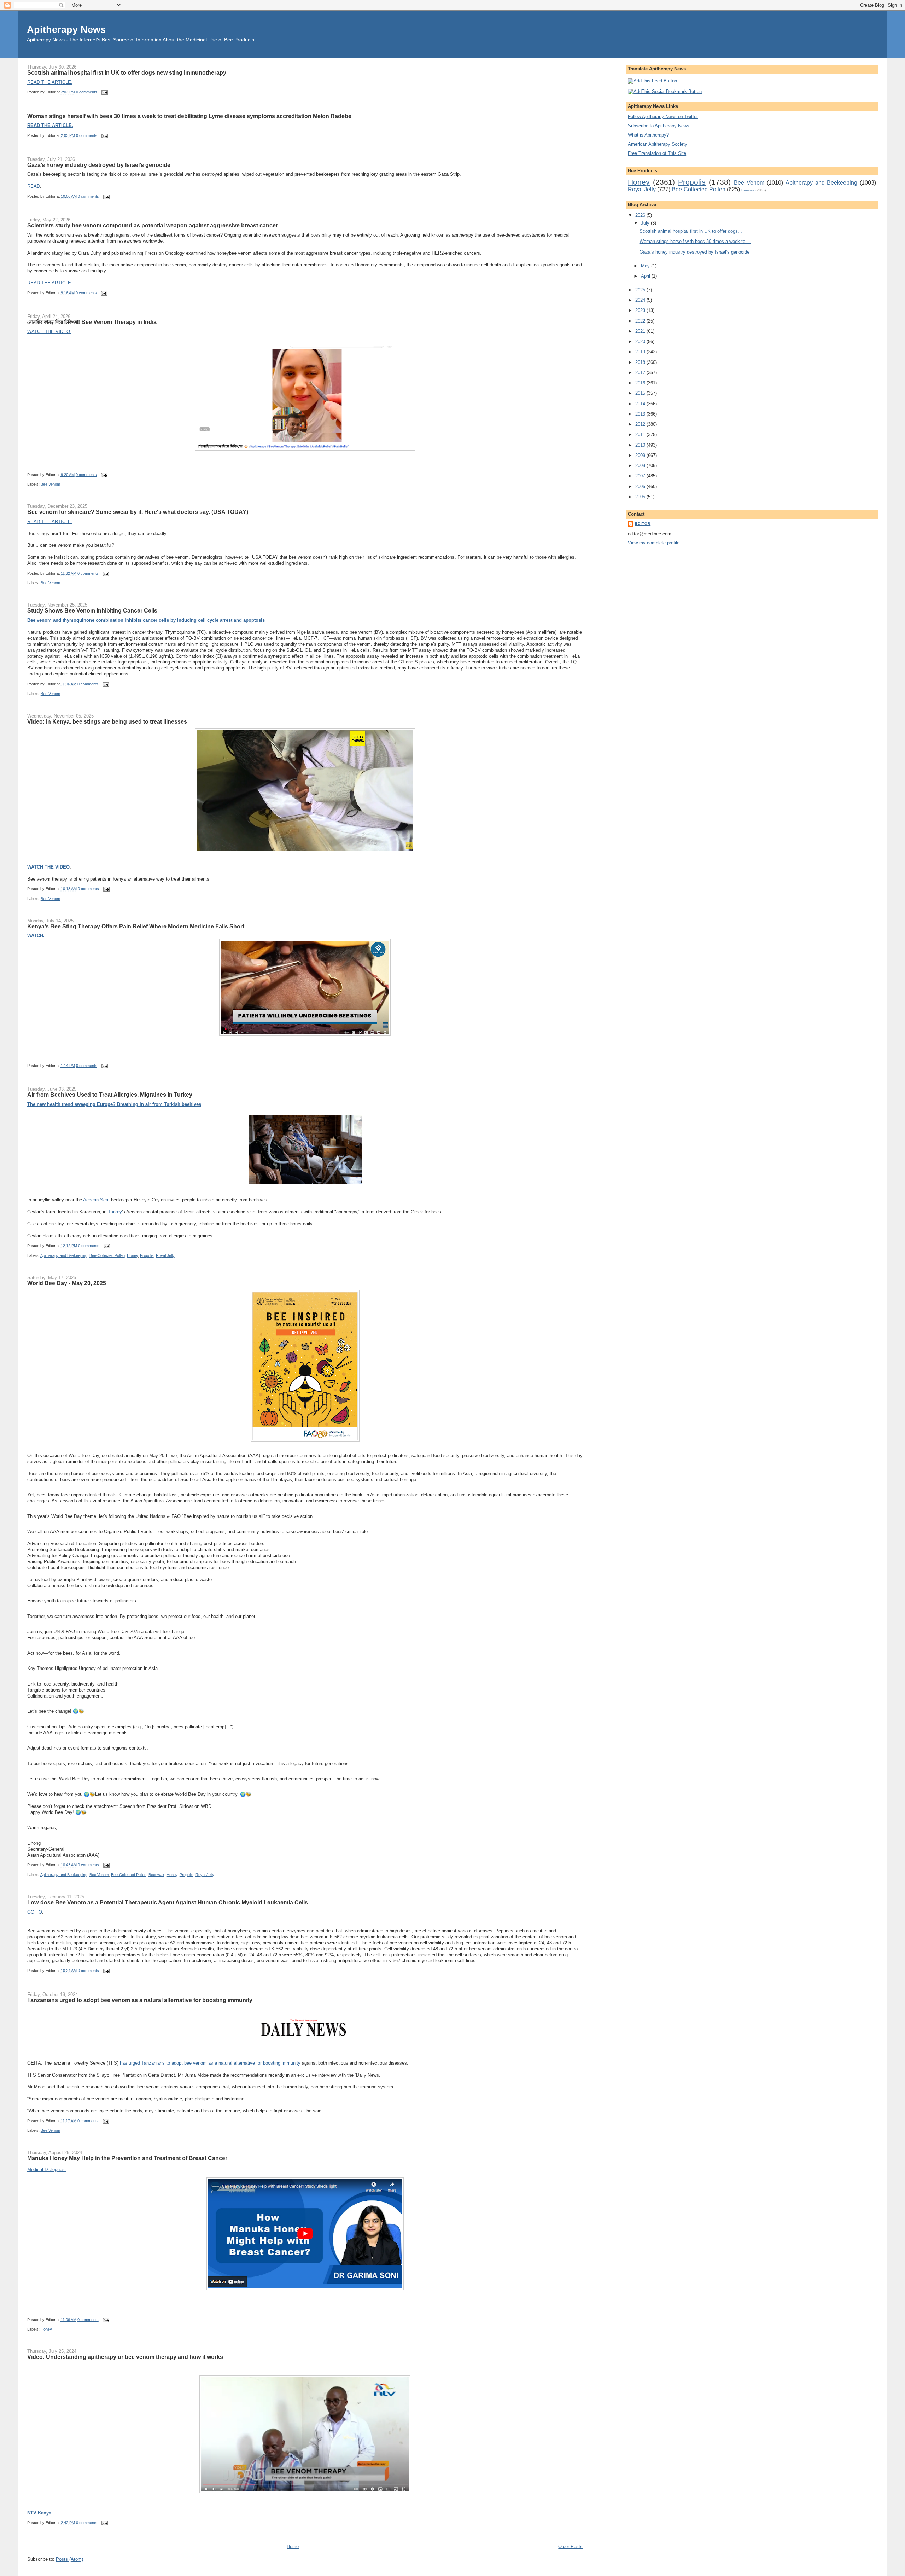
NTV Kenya (39, 2513)
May (646, 266)
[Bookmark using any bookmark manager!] (665, 91)
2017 (641, 373)
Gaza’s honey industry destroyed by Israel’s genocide (99, 165)
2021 (641, 331)
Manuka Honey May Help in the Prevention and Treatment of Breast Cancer (127, 2158)
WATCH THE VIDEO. (49, 332)
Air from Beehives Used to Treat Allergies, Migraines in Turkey (110, 1095)
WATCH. (36, 936)
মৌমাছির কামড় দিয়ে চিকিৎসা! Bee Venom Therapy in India (92, 322)
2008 (641, 466)
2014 (641, 404)
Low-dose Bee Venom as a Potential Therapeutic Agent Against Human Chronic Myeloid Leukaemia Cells (168, 1902)
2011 (641, 434)
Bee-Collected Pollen (107, 1255)
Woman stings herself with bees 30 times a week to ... (695, 241)
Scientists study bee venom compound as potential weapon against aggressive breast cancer (153, 225)
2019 (641, 352)
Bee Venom (50, 484)
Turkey (115, 1212)
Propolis (147, 1255)
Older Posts (570, 2546)
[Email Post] (104, 92)
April (646, 276)
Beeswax (156, 1875)
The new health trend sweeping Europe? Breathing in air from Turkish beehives (114, 1104)
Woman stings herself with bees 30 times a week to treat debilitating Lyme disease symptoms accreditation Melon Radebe (189, 116)
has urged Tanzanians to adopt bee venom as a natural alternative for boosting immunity (210, 2063)
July (646, 223)
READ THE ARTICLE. (50, 82)
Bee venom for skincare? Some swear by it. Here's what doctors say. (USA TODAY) (138, 512)
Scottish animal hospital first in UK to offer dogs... (691, 231)
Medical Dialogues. (47, 2169)
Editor (643, 524)
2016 (641, 383)
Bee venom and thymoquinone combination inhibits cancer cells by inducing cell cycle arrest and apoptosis (146, 620)
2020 (641, 341)
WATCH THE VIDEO (48, 867)
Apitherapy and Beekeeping (64, 1255)
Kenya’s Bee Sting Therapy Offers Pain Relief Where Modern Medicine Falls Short (136, 926)
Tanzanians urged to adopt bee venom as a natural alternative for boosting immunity (140, 2000)
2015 (641, 393)
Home (293, 2546)
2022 (641, 321)
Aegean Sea (96, 1200)
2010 (641, 445)
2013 (641, 414)
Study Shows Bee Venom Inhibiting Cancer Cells (92, 610)
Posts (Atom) (69, 2559)
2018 (641, 362)
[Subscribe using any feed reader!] (652, 81)
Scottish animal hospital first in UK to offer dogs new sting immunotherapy (127, 72)
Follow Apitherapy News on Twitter (663, 117)
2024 (641, 300)
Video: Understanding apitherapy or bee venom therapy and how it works (125, 2357)
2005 (641, 497)
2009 (641, 455)
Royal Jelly (165, 1255)
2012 (641, 424)
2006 (641, 486)
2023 (641, 310)
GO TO (35, 1912)
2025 (641, 290)
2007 (641, 476)
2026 (641, 215)
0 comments (87, 92)
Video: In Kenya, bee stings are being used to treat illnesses (107, 721)
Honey (132, 1255)
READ (34, 186)
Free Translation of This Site (657, 153)
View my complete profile (654, 543)
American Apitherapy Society (658, 144)
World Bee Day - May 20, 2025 (67, 1283)
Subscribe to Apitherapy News (659, 126)
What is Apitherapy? (648, 135)
